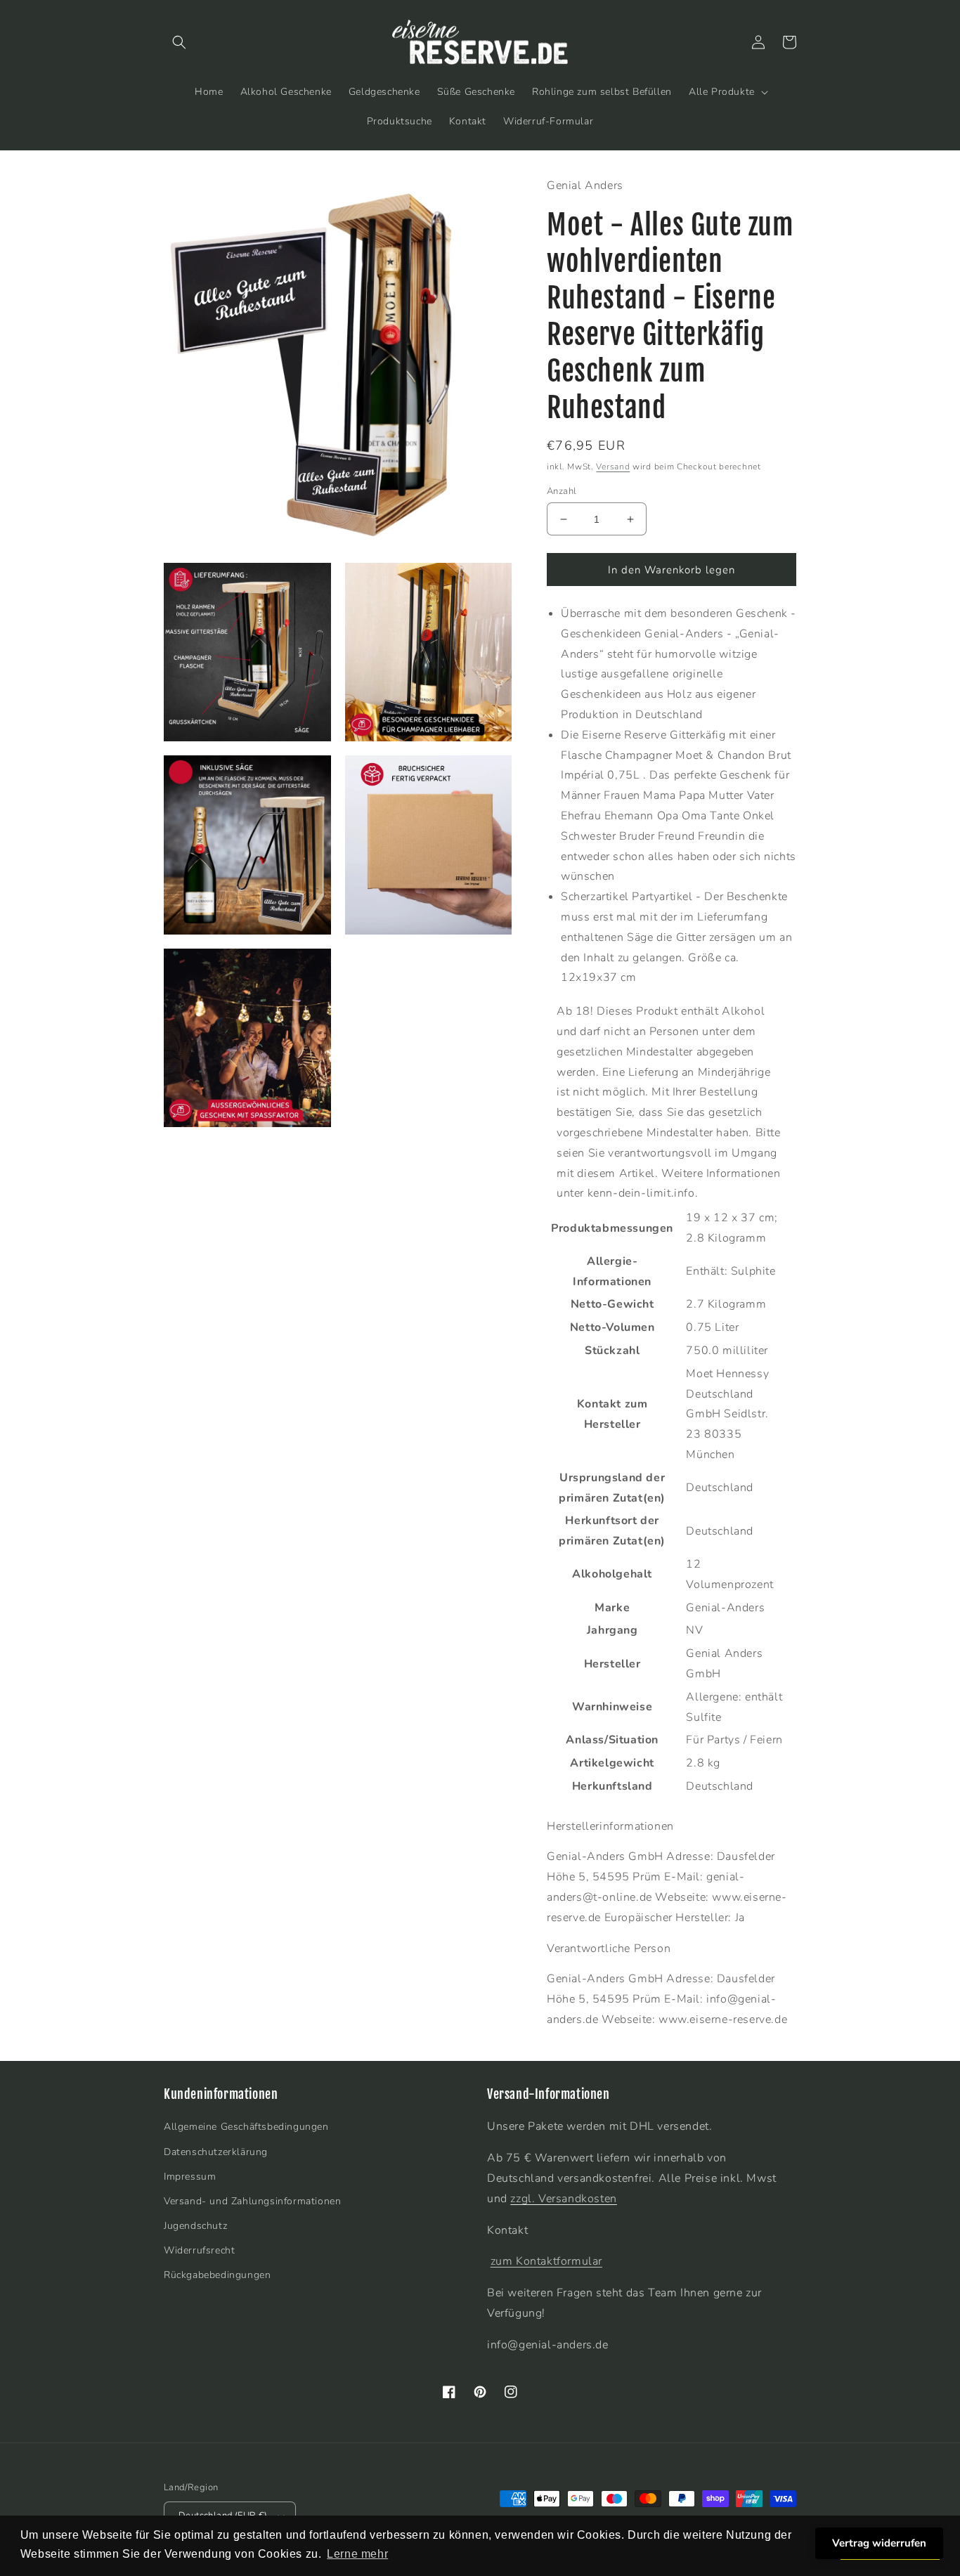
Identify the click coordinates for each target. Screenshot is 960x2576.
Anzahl (562, 491)
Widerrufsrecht (199, 2250)
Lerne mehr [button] (357, 2554)
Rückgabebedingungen (217, 2275)
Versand (613, 467)
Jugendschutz (195, 2226)
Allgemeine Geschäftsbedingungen (246, 2127)
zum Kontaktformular (546, 2261)
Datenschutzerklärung (216, 2152)
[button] (179, 42)
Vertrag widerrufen (879, 2543)
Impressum (190, 2177)
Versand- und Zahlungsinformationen (252, 2201)
